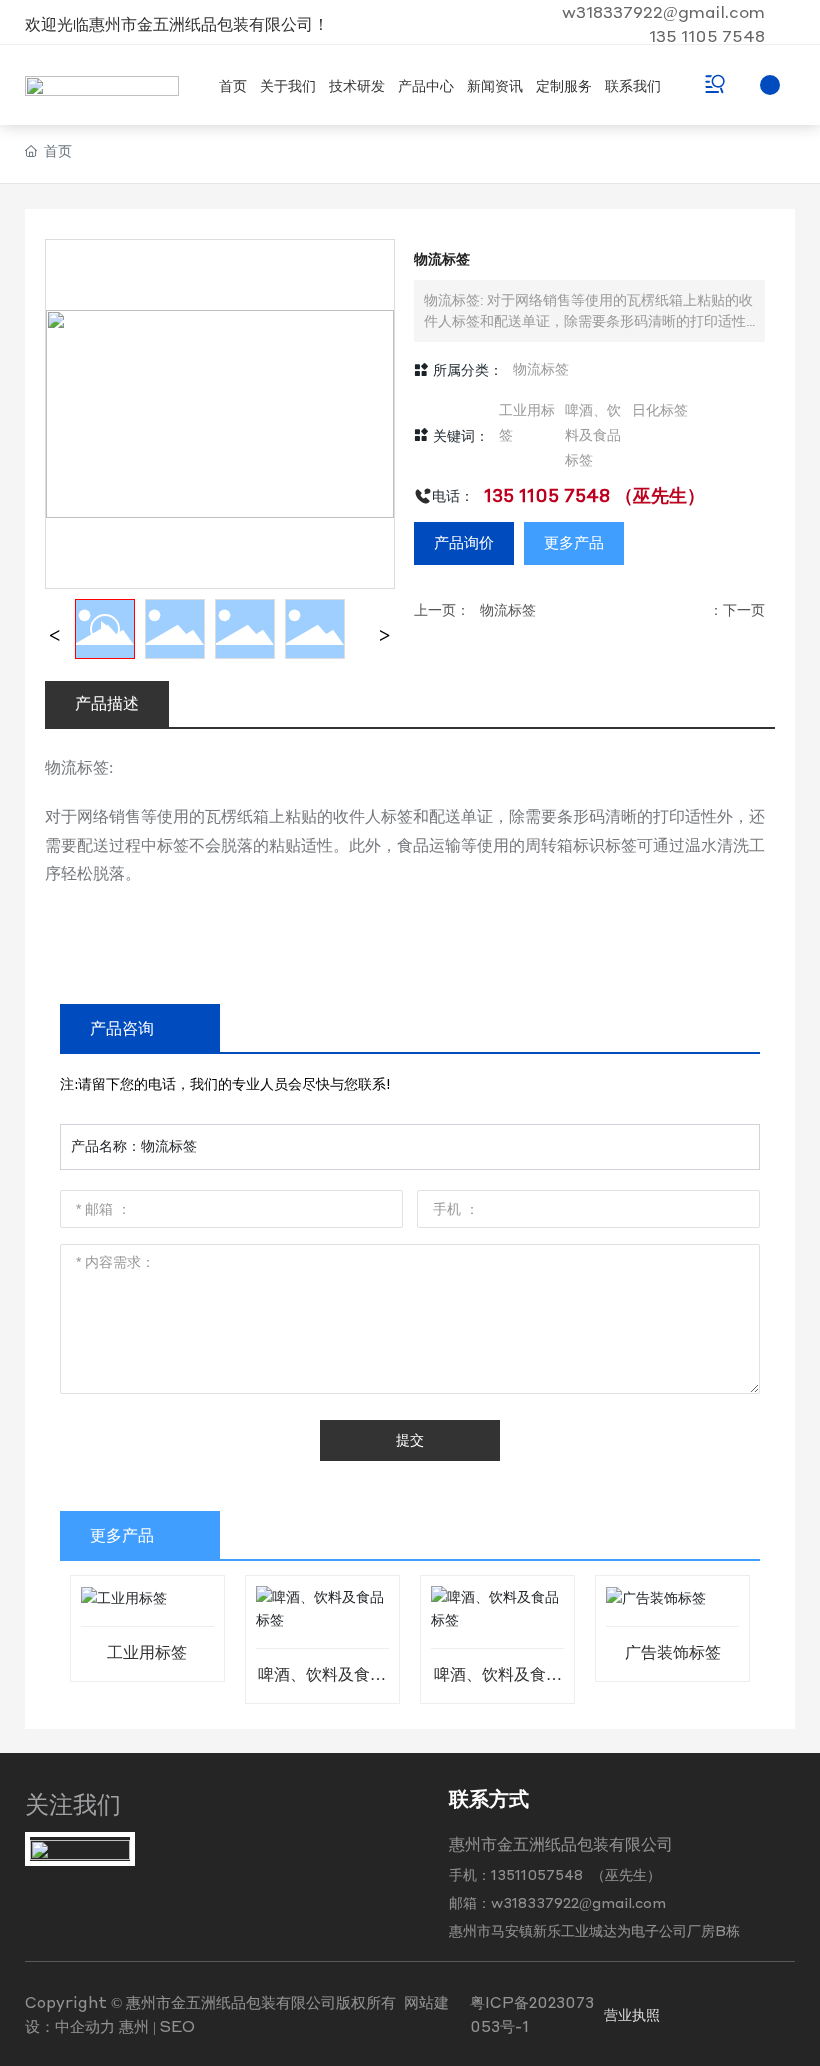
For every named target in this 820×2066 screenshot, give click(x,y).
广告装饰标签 (673, 1652)
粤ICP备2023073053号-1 (532, 2014)
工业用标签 (147, 1652)
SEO (177, 2026)
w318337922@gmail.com (663, 11)
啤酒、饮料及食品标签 (322, 1682)
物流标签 (541, 369)
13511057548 (539, 1874)
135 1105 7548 (707, 35)
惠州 (134, 2026)
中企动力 (85, 2026)
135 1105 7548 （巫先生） (594, 494)
